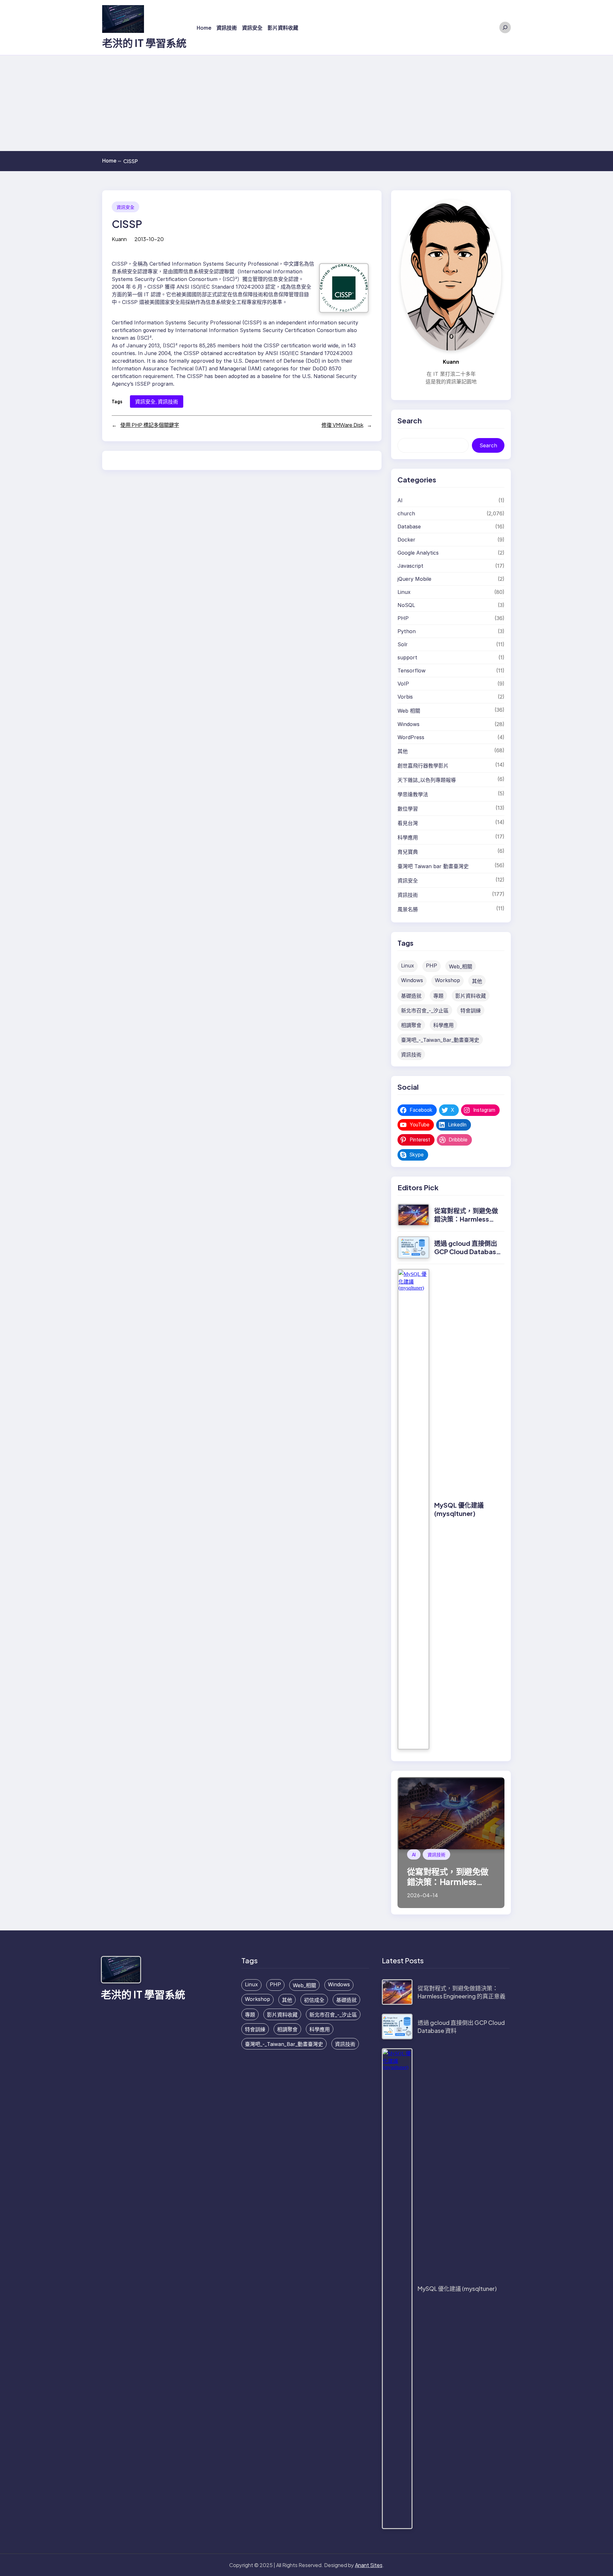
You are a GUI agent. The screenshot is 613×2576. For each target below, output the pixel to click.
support (407, 657)
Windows (409, 724)
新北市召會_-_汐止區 (425, 1011)
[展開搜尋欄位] (505, 27)
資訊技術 (168, 402)
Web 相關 (409, 711)
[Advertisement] (306, 103)
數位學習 (408, 809)
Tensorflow (412, 671)
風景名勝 (408, 909)
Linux (404, 592)
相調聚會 (411, 1025)
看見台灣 (408, 823)
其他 (403, 751)
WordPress (411, 737)
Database (409, 527)
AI (400, 500)
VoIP (403, 684)
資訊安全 (125, 207)
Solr (403, 644)
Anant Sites (369, 2565)
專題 (438, 996)
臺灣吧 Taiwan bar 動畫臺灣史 (433, 866)
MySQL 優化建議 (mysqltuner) (459, 1509)
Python (407, 631)
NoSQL (406, 605)
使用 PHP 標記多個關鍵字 (150, 425)
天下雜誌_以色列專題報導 (427, 780)
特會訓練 (471, 1011)
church (406, 513)
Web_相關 (461, 966)
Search (488, 445)
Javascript (410, 566)
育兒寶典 (408, 852)
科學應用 (408, 837)
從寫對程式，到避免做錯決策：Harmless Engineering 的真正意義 (466, 1223)
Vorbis (405, 697)
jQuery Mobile (414, 579)
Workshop (447, 980)
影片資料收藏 (471, 996)
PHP (403, 618)
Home (112, 161)
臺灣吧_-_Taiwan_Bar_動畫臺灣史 (440, 1040)
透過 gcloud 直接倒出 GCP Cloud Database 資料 (467, 1251)
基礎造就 (411, 996)
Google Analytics (418, 553)
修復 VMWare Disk (342, 425)
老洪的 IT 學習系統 (144, 43)
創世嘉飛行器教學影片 (423, 766)
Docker (406, 540)
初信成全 (314, 2000)
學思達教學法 (413, 794)
